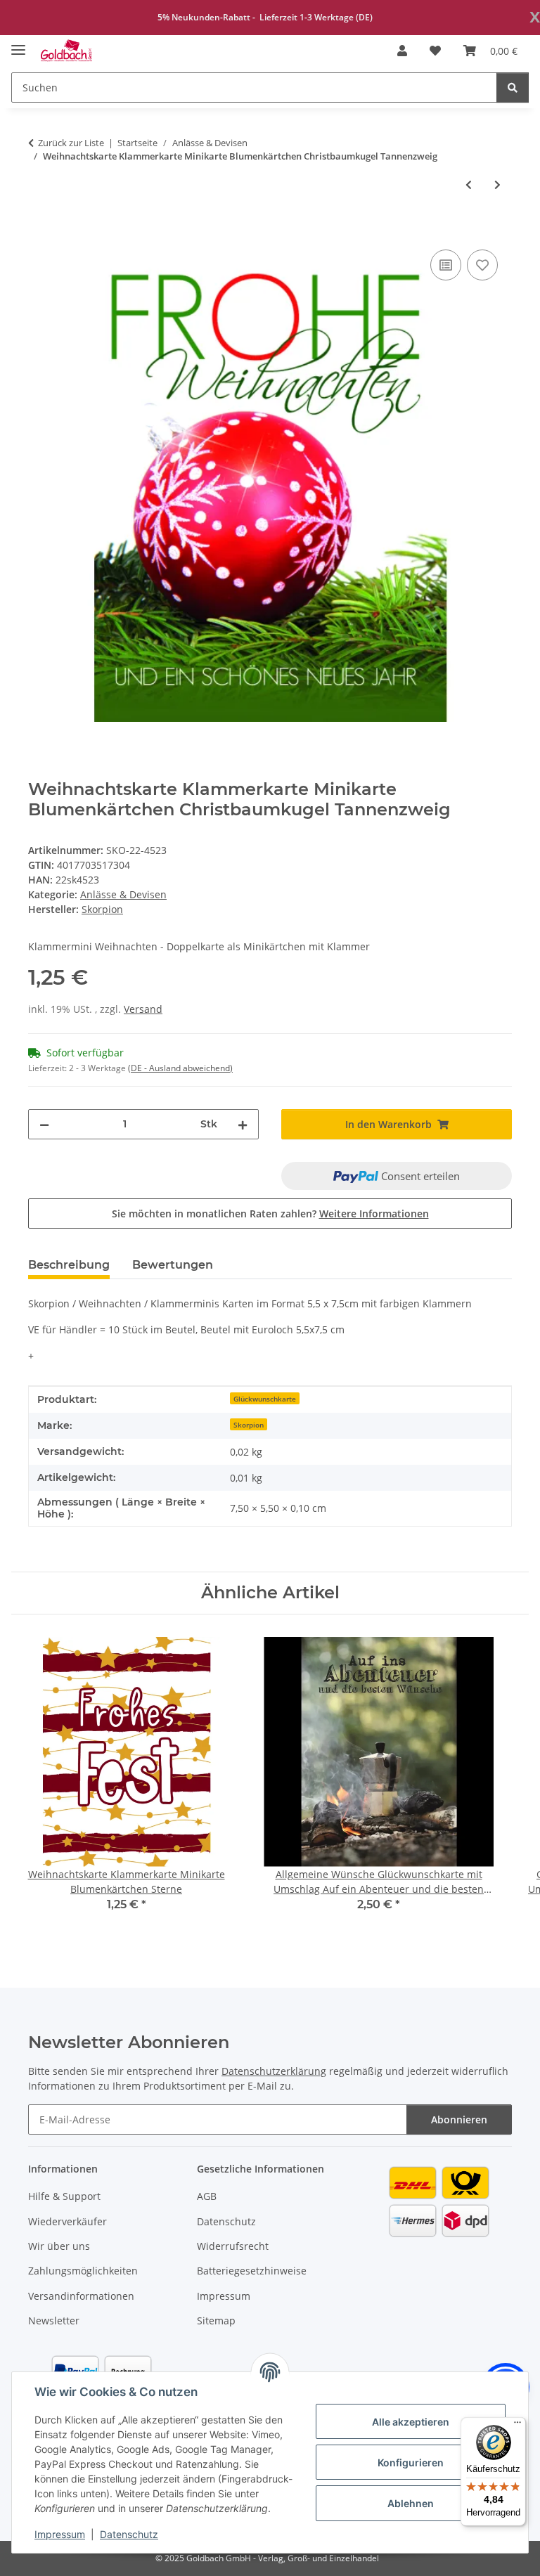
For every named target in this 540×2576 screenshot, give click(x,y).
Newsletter (54, 2321)
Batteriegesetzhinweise (252, 2271)
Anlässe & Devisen (123, 894)
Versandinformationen (81, 2296)
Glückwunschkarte (265, 1399)
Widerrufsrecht (233, 2246)
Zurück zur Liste (71, 143)
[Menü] (517, 2426)
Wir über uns (59, 2246)
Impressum (60, 2534)
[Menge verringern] (44, 1124)
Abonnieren (459, 2119)
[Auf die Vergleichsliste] (446, 265)
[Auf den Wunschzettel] (482, 265)
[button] (402, 51)
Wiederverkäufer (67, 2221)
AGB (207, 2196)
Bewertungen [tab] (173, 1265)
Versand (143, 1009)
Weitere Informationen (374, 1213)
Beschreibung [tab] (69, 1265)
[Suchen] (513, 88)
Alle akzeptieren (411, 2422)
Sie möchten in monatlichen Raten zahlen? (270, 1213)
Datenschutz (129, 2534)
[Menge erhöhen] (243, 1124)
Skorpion (249, 1425)
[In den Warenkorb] (39, 231)
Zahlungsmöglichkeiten (83, 2271)
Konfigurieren (411, 2462)
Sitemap (216, 2321)
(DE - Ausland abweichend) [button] (180, 1068)
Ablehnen (411, 2503)
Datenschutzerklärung (274, 2071)
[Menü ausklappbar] (18, 44)
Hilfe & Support (64, 2196)
